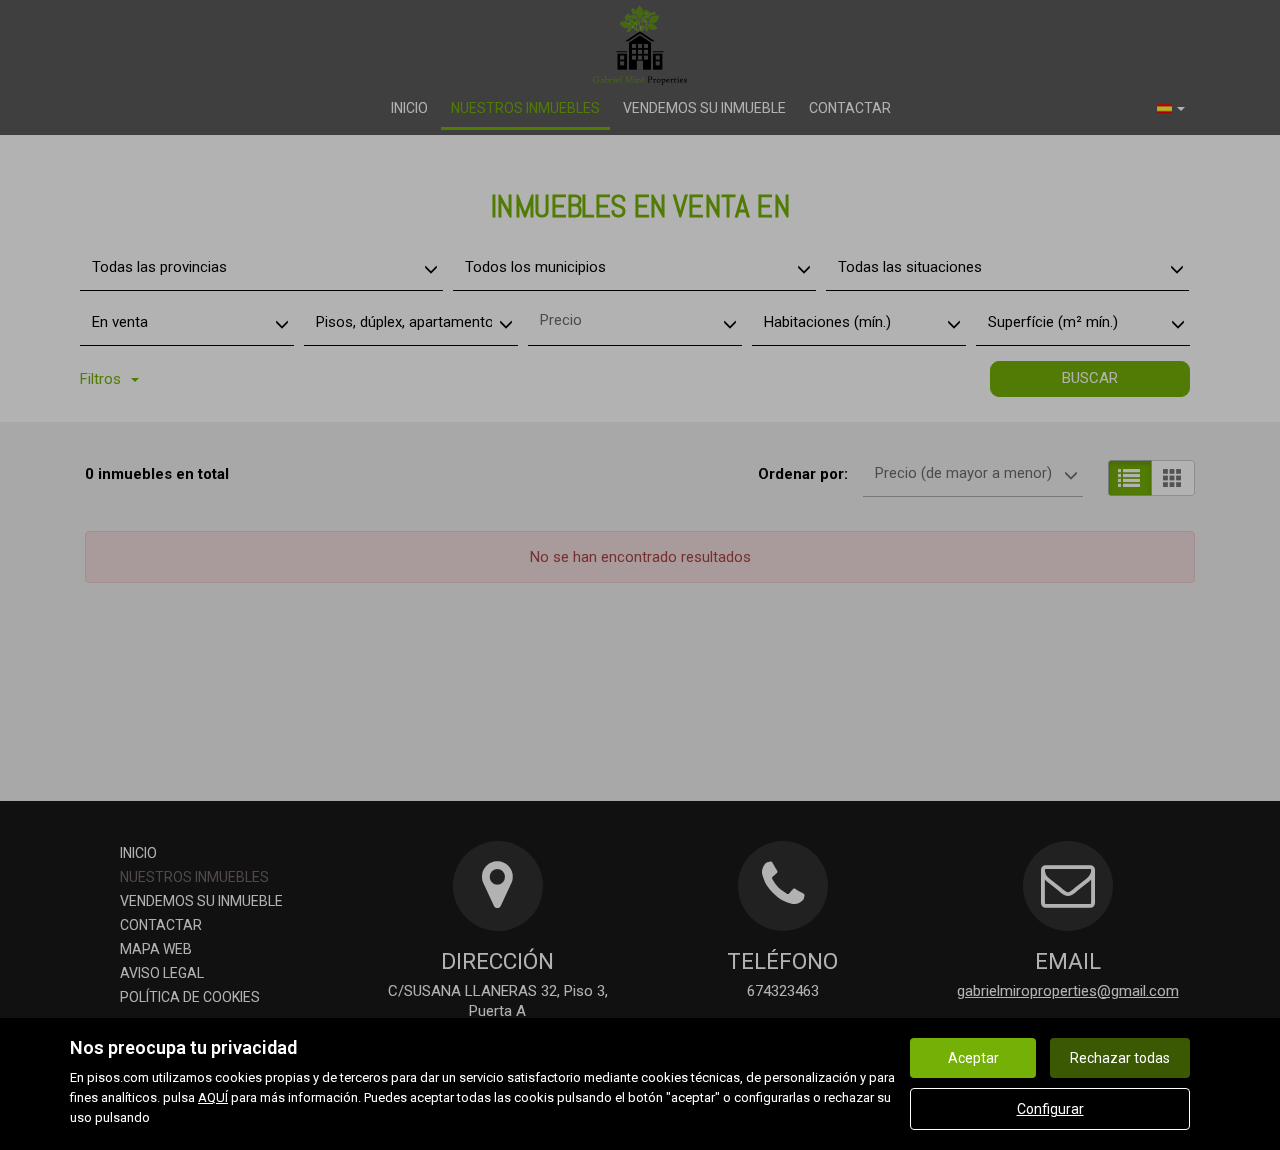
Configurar (1050, 1109)
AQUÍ (213, 1097)
